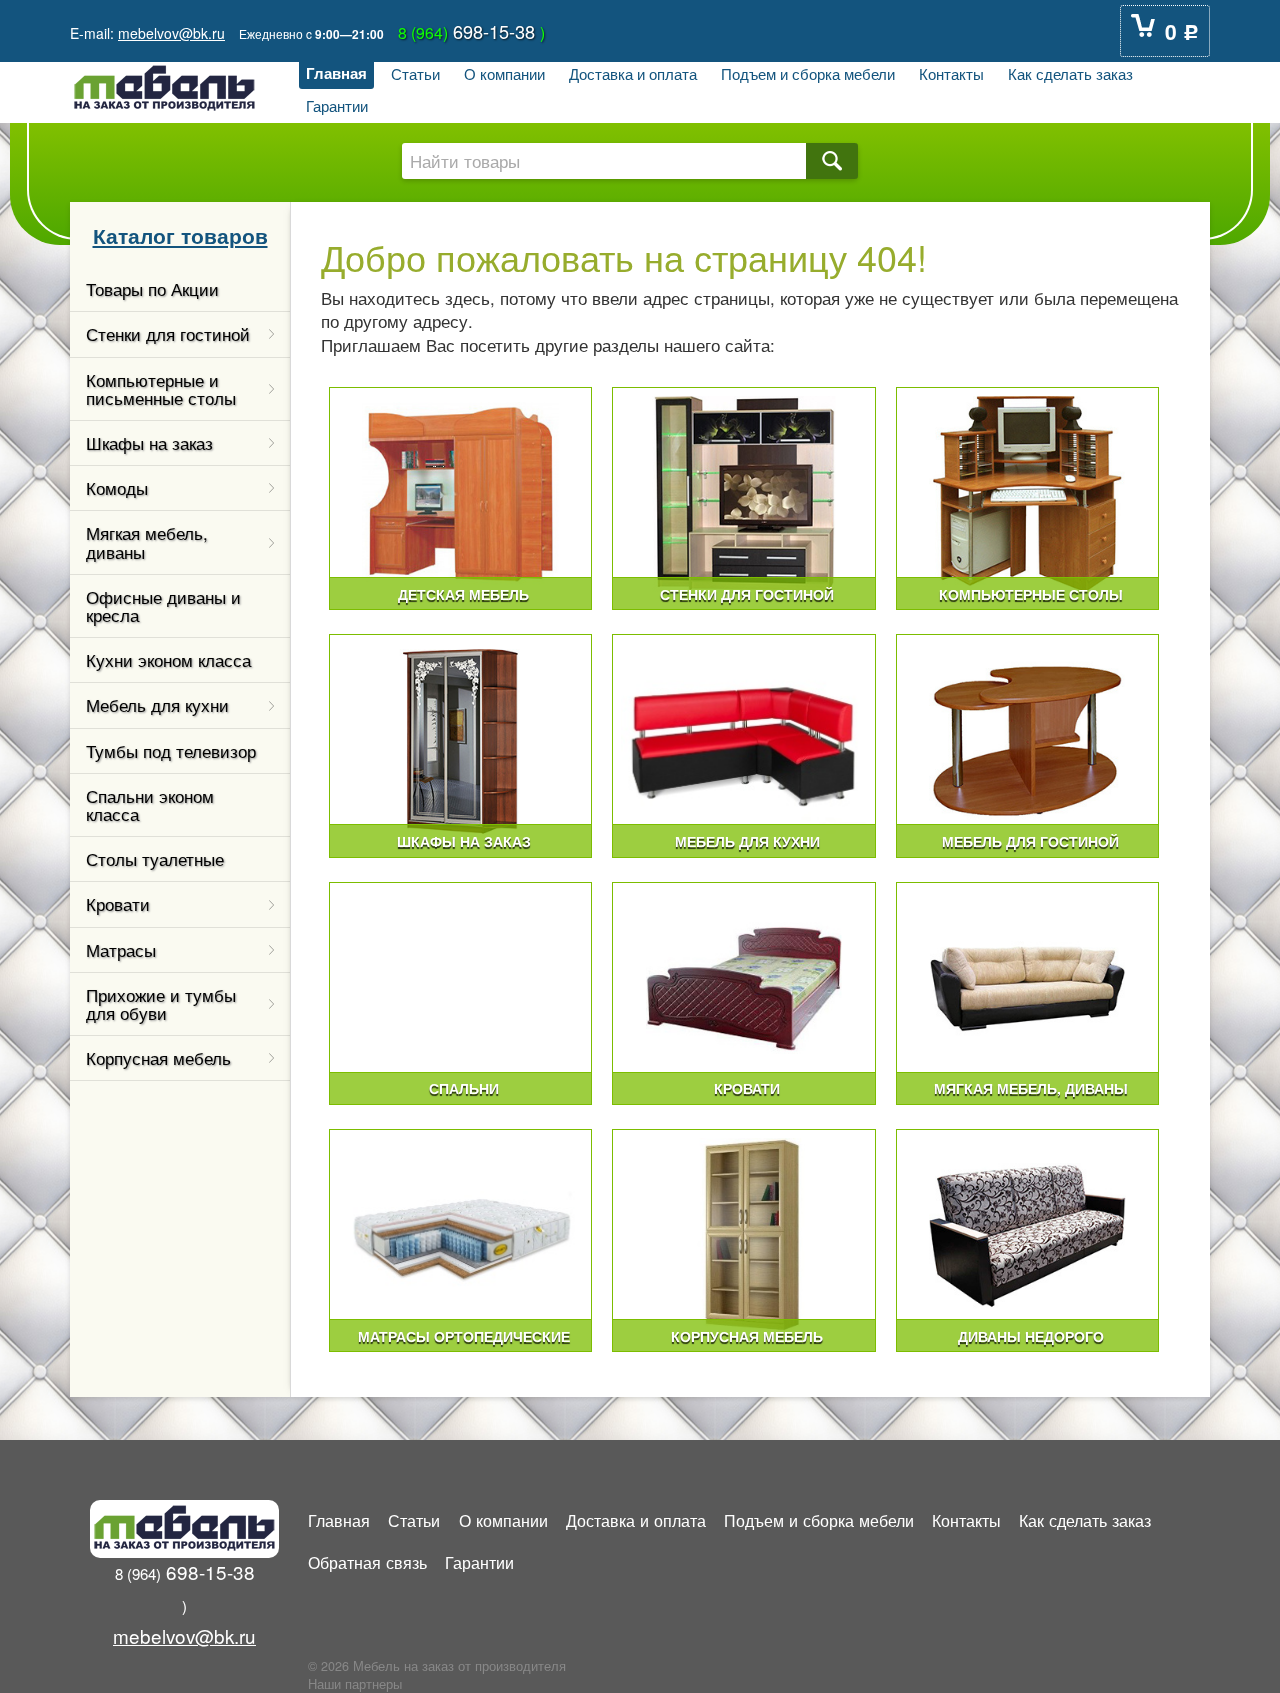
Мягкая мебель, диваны (147, 542)
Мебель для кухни (157, 705)
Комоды (117, 488)
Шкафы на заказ (149, 443)
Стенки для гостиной (168, 334)
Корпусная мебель (158, 1058)
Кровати (118, 904)
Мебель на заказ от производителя (459, 1666)
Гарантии (337, 105)
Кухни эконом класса (168, 660)
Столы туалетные (155, 859)
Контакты (951, 73)
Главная (336, 73)
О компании (504, 73)
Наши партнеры (355, 1684)
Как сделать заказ (1070, 73)
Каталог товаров (180, 235)
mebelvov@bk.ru (171, 33)
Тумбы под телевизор (171, 751)
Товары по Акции (152, 289)
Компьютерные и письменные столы (161, 389)
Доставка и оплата (633, 73)
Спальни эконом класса (150, 805)
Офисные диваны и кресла (163, 606)
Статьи (415, 73)
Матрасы (121, 950)
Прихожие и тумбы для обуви (161, 1004)
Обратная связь (367, 1562)
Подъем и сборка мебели (808, 73)
